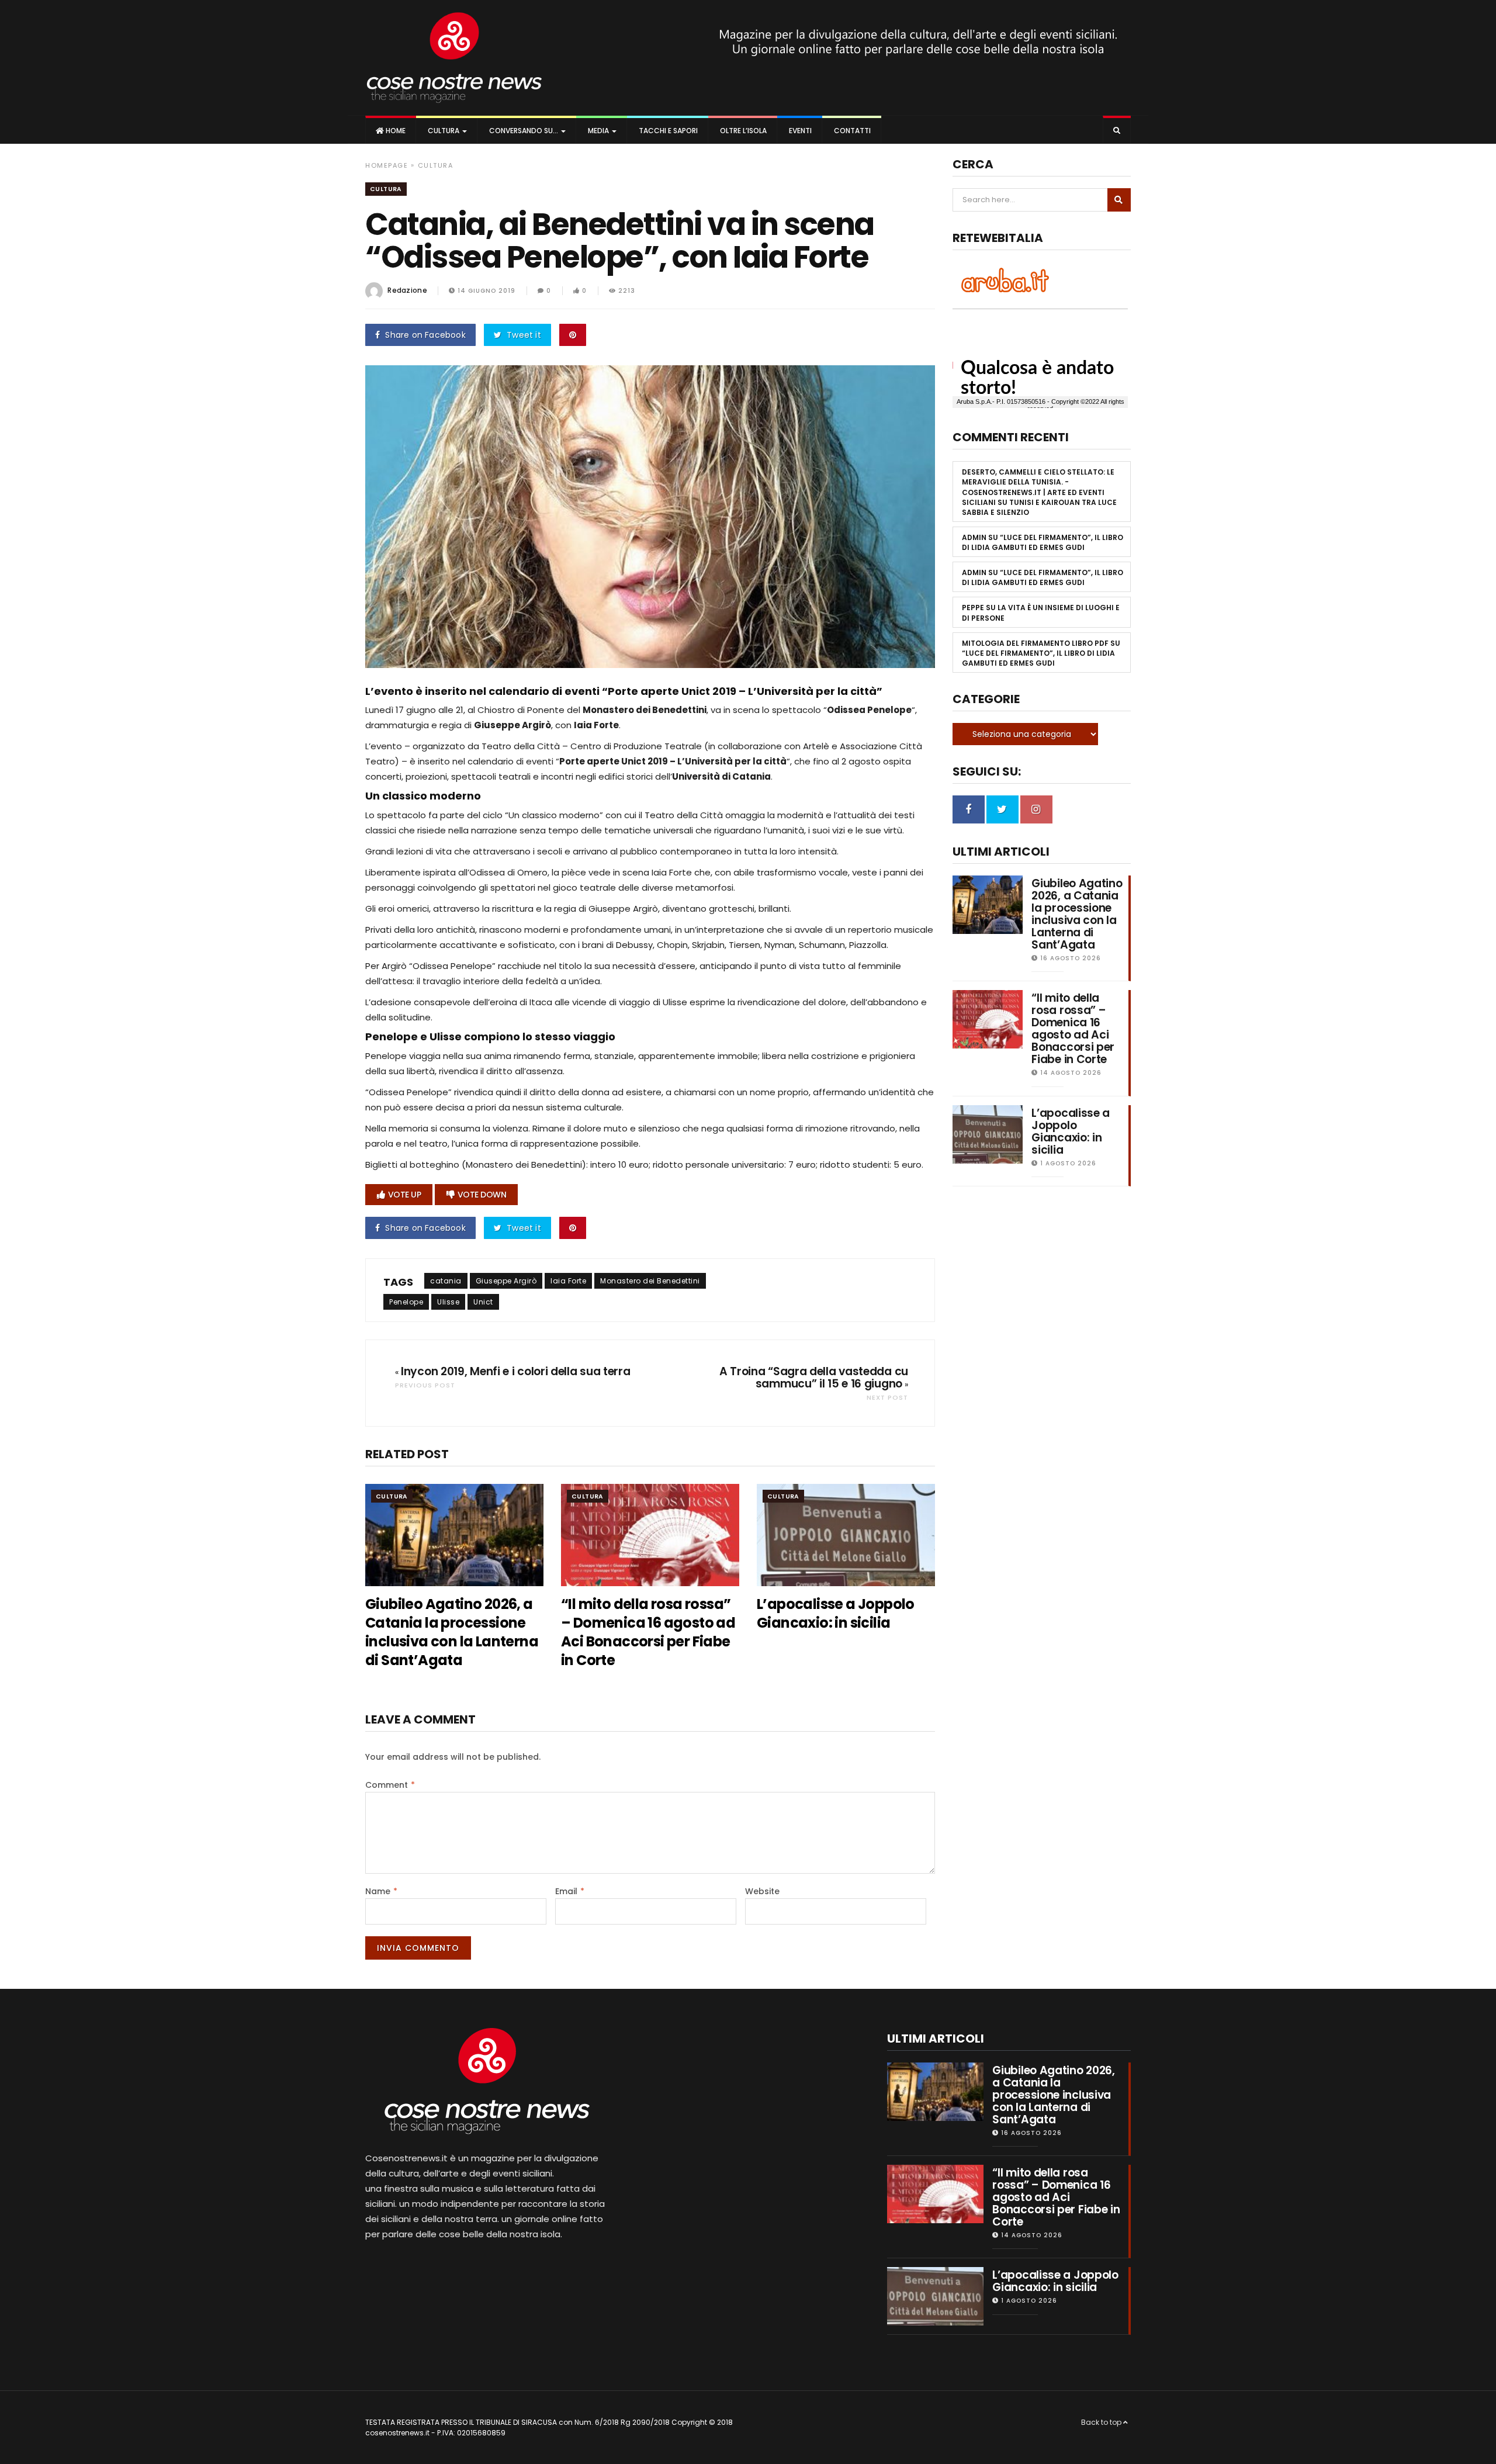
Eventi (799, 131)
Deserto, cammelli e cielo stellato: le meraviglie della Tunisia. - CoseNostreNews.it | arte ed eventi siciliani (1038, 487)
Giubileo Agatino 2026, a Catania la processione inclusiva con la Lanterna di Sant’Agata (452, 1632)
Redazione (407, 290)
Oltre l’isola (742, 131)
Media (598, 131)
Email (570, 1891)
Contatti (851, 131)
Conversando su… (524, 131)
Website (762, 1891)
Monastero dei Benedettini (650, 1281)
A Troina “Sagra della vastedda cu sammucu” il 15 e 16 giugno (814, 1378)
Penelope (406, 1302)
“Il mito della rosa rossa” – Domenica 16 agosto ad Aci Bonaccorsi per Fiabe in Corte (648, 1632)
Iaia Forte (568, 1281)
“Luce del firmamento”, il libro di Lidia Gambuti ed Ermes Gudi (1043, 542)
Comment (390, 1785)
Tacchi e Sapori (667, 131)
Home (395, 131)
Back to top (1102, 2422)
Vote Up (405, 1195)
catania (446, 1281)
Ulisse (448, 1302)
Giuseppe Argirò (506, 1281)
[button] (1117, 131)
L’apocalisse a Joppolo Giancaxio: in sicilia (836, 1613)
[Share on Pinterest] (573, 335)
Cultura (444, 131)
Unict (483, 1302)
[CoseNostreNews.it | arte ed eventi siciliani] (454, 58)
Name (381, 1891)
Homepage (387, 165)
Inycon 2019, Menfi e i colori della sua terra (516, 1371)
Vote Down (482, 1195)
